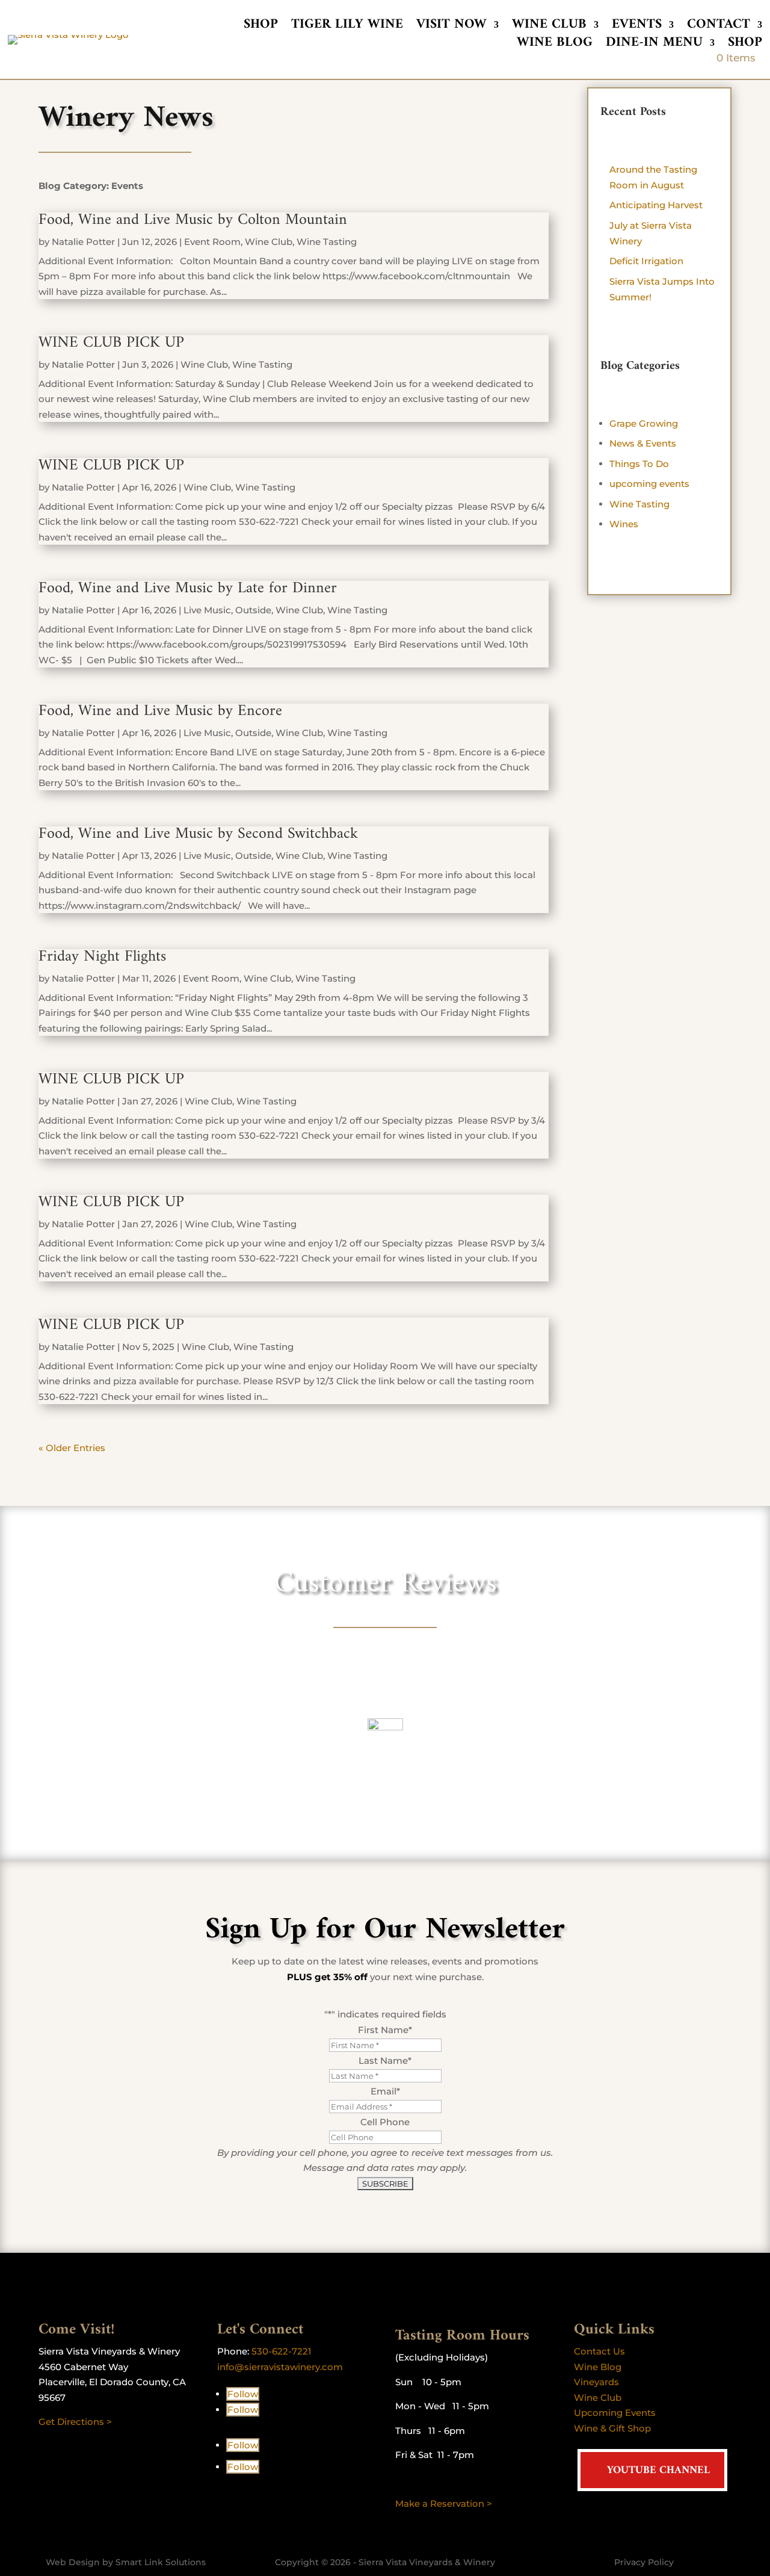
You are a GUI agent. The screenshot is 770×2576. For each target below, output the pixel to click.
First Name (385, 2030)
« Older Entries (72, 1448)
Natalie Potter (83, 242)
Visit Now (451, 27)
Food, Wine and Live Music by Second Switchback (198, 834)
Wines (624, 524)
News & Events (643, 443)
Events (637, 27)
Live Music (207, 610)
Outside (253, 610)
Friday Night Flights (102, 957)
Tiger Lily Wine (347, 27)
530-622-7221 (282, 2351)
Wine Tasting (327, 242)
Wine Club (549, 27)
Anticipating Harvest (656, 205)
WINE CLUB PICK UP (111, 343)
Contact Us (599, 2351)
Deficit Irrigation (646, 261)
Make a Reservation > (444, 2503)
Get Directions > (75, 2422)
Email (385, 2091)
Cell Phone (385, 2122)
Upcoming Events (615, 2413)
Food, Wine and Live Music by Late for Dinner (188, 588)
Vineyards (596, 2382)
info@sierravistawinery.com (280, 2367)
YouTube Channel (658, 2470)
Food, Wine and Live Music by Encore (160, 711)
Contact (719, 27)
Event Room (212, 242)
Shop (261, 27)
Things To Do (639, 464)
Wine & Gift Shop (612, 2428)
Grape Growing (644, 423)
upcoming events (649, 484)
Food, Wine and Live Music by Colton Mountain (193, 220)
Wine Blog (555, 45)
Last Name (385, 2060)
